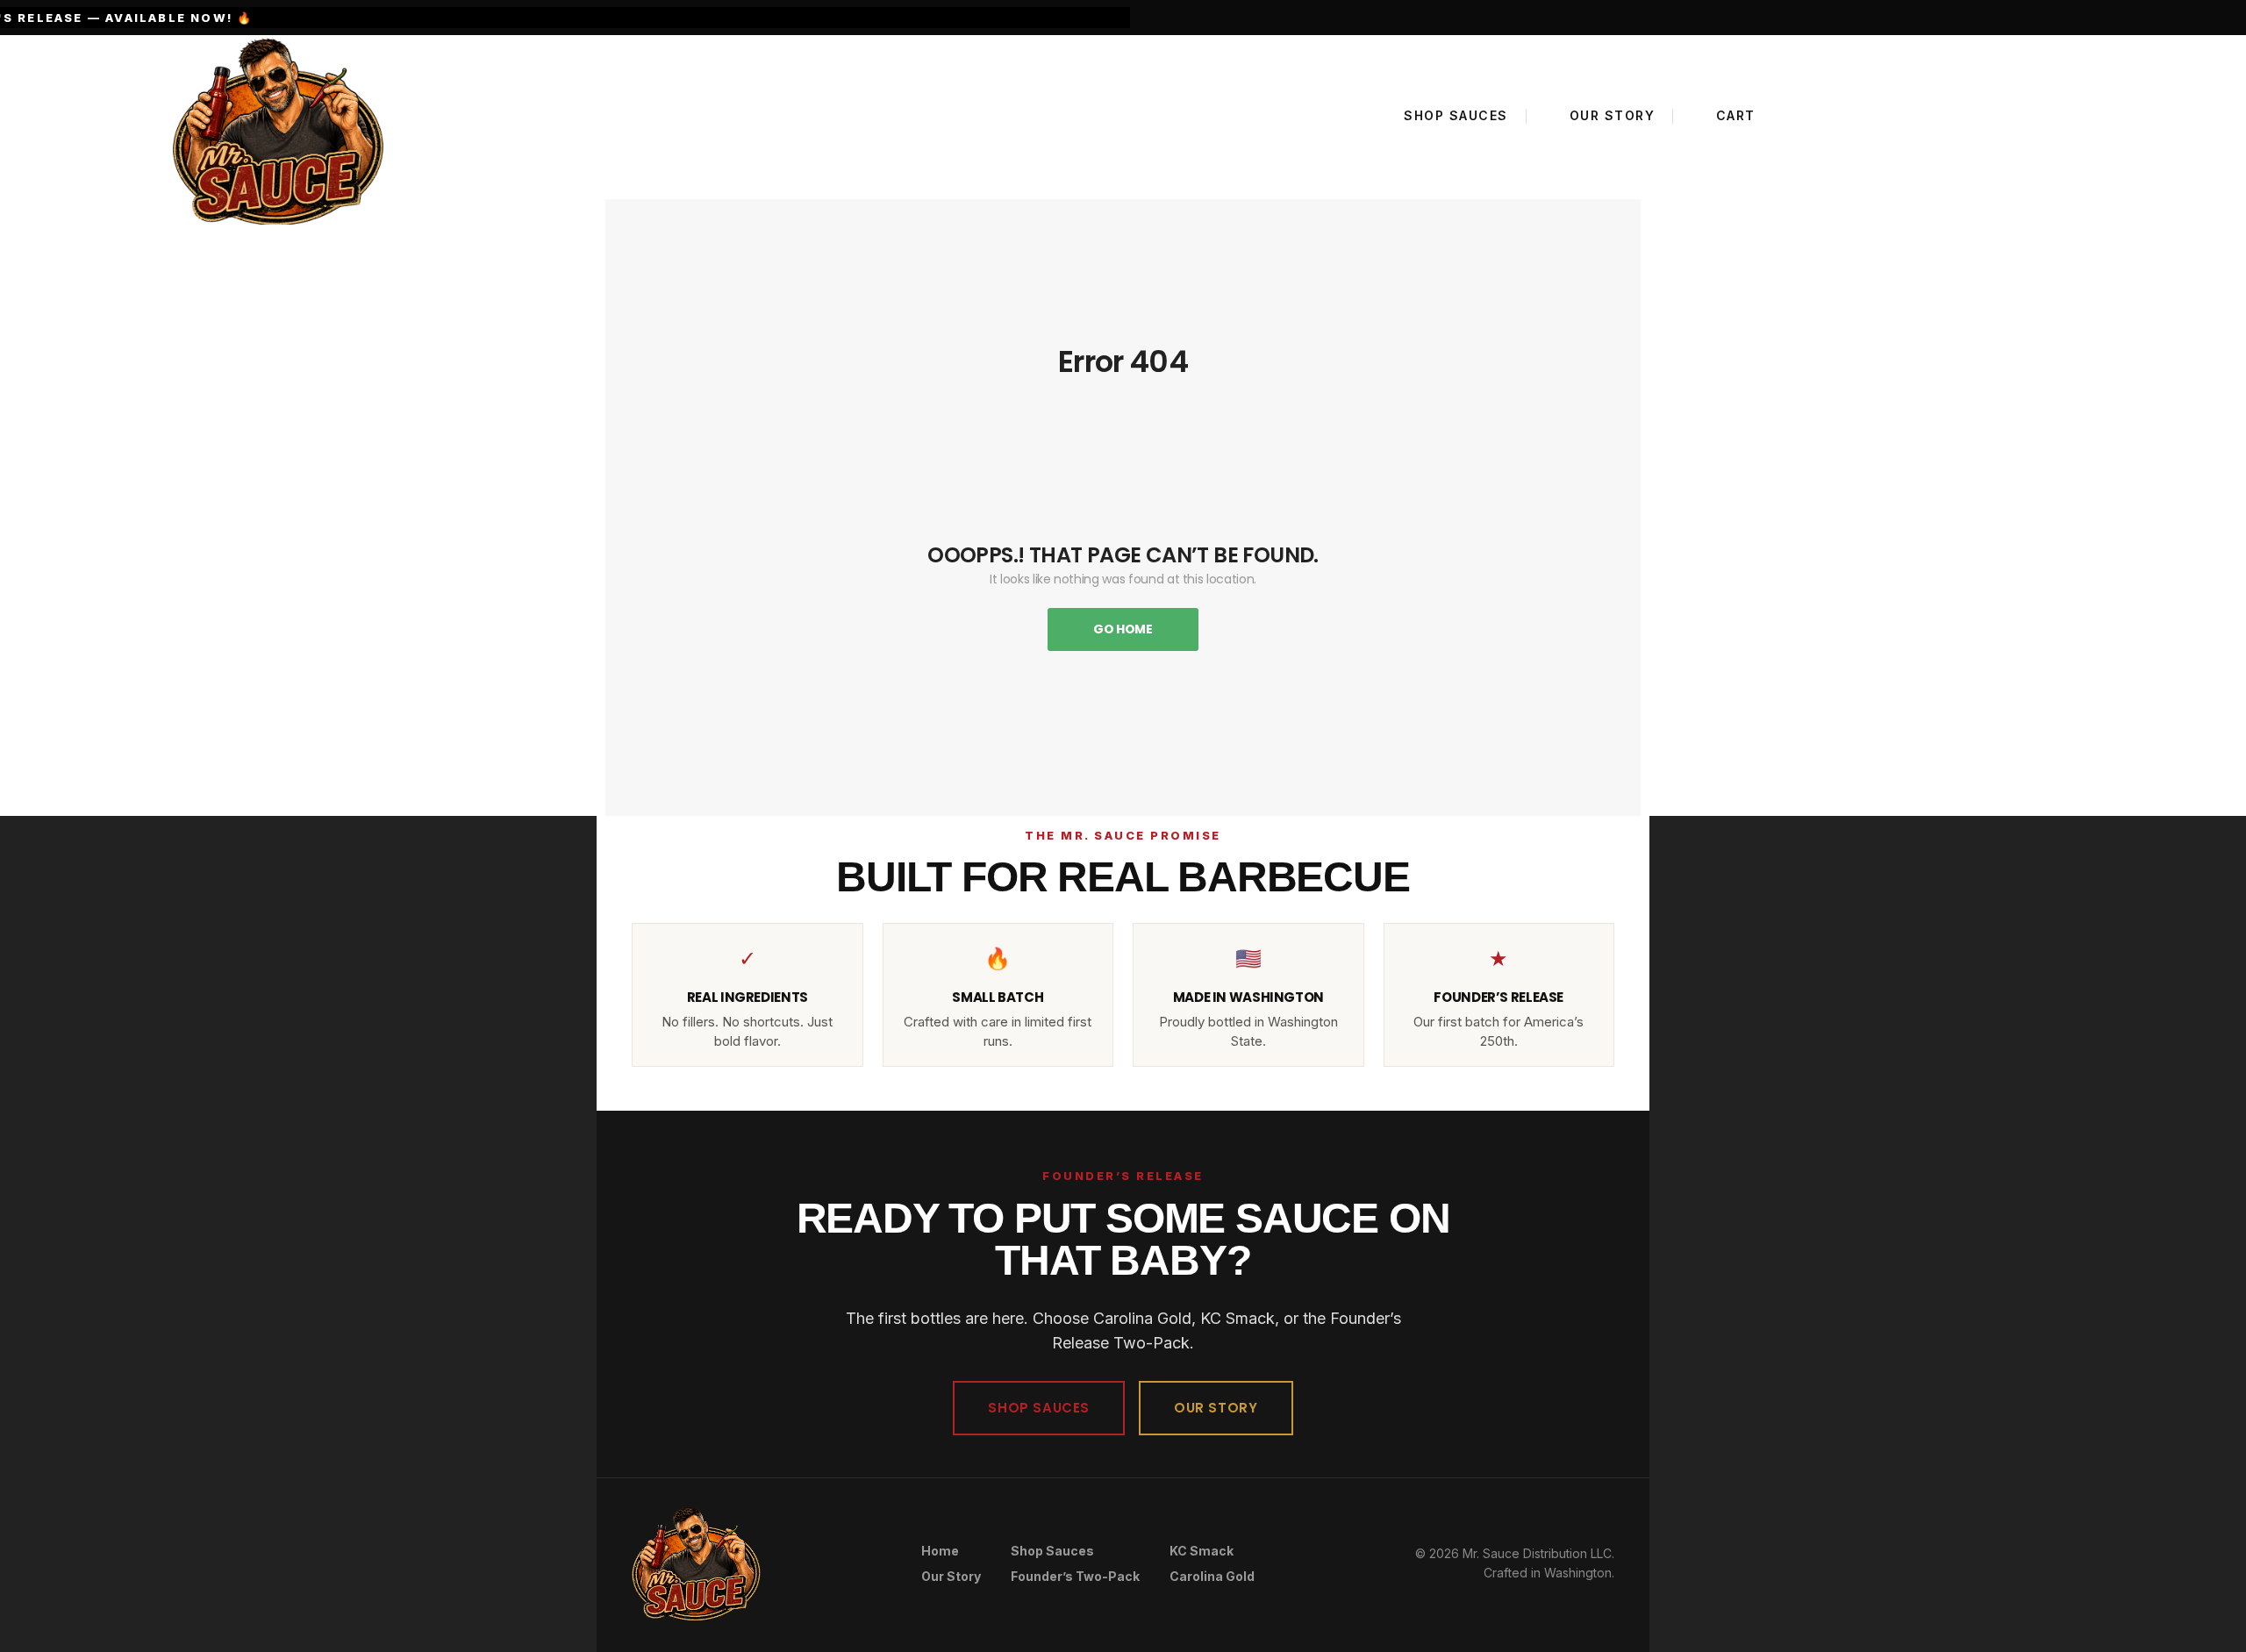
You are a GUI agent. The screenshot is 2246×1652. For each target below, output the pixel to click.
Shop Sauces (1052, 1551)
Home (940, 1551)
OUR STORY (1216, 1408)
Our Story (951, 1576)
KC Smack (1202, 1551)
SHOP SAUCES (1039, 1408)
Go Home (1123, 629)
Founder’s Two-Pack (1075, 1576)
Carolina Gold (1212, 1576)
